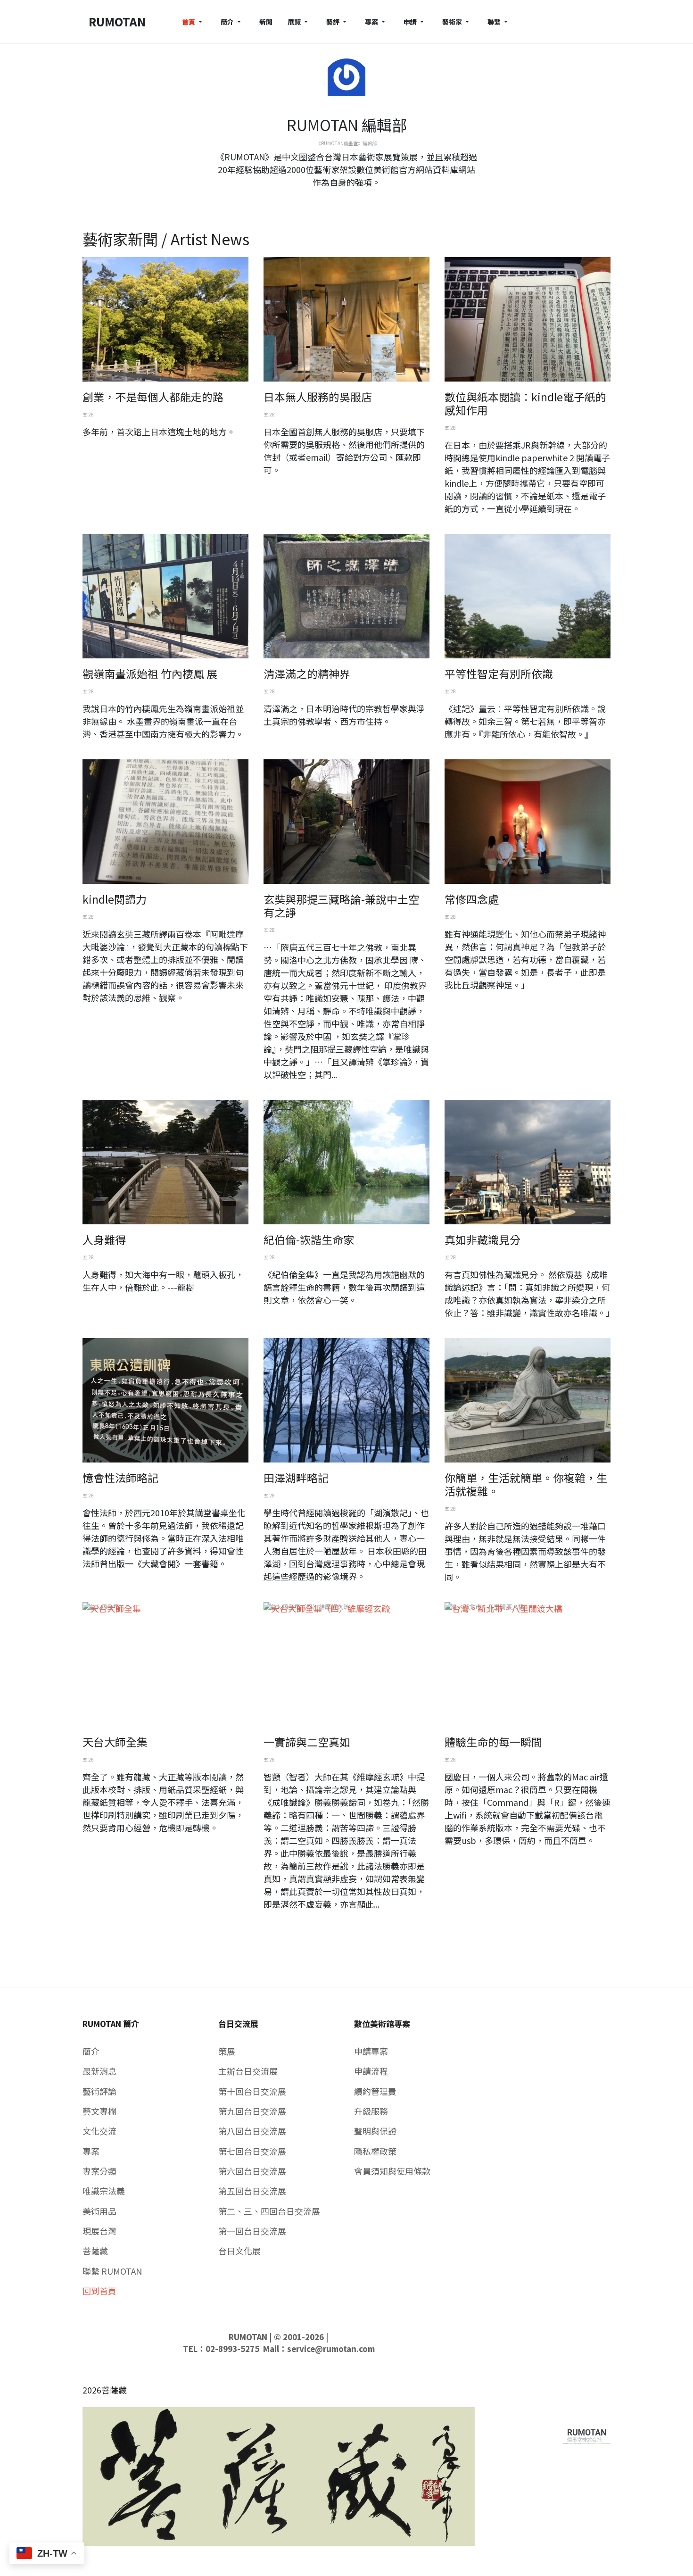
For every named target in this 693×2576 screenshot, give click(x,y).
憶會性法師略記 (120, 1478)
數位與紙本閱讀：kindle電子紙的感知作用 (525, 403)
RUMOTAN (248, 2337)
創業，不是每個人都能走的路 (153, 397)
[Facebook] (339, 199)
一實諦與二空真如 (307, 1742)
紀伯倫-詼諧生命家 (309, 1239)
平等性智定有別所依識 (499, 673)
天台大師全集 (115, 1742)
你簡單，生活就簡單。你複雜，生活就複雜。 (526, 1484)
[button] (194, 21)
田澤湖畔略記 (296, 1478)
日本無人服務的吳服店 (318, 397)
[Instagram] (354, 199)
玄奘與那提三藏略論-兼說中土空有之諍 (341, 906)
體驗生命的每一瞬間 (493, 1742)
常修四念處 (472, 899)
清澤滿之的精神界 (307, 673)
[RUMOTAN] (587, 2434)
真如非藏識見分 (483, 1239)
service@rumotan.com (331, 2349)
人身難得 (104, 1239)
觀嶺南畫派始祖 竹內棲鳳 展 (150, 673)
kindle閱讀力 (115, 899)
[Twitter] (346, 199)
